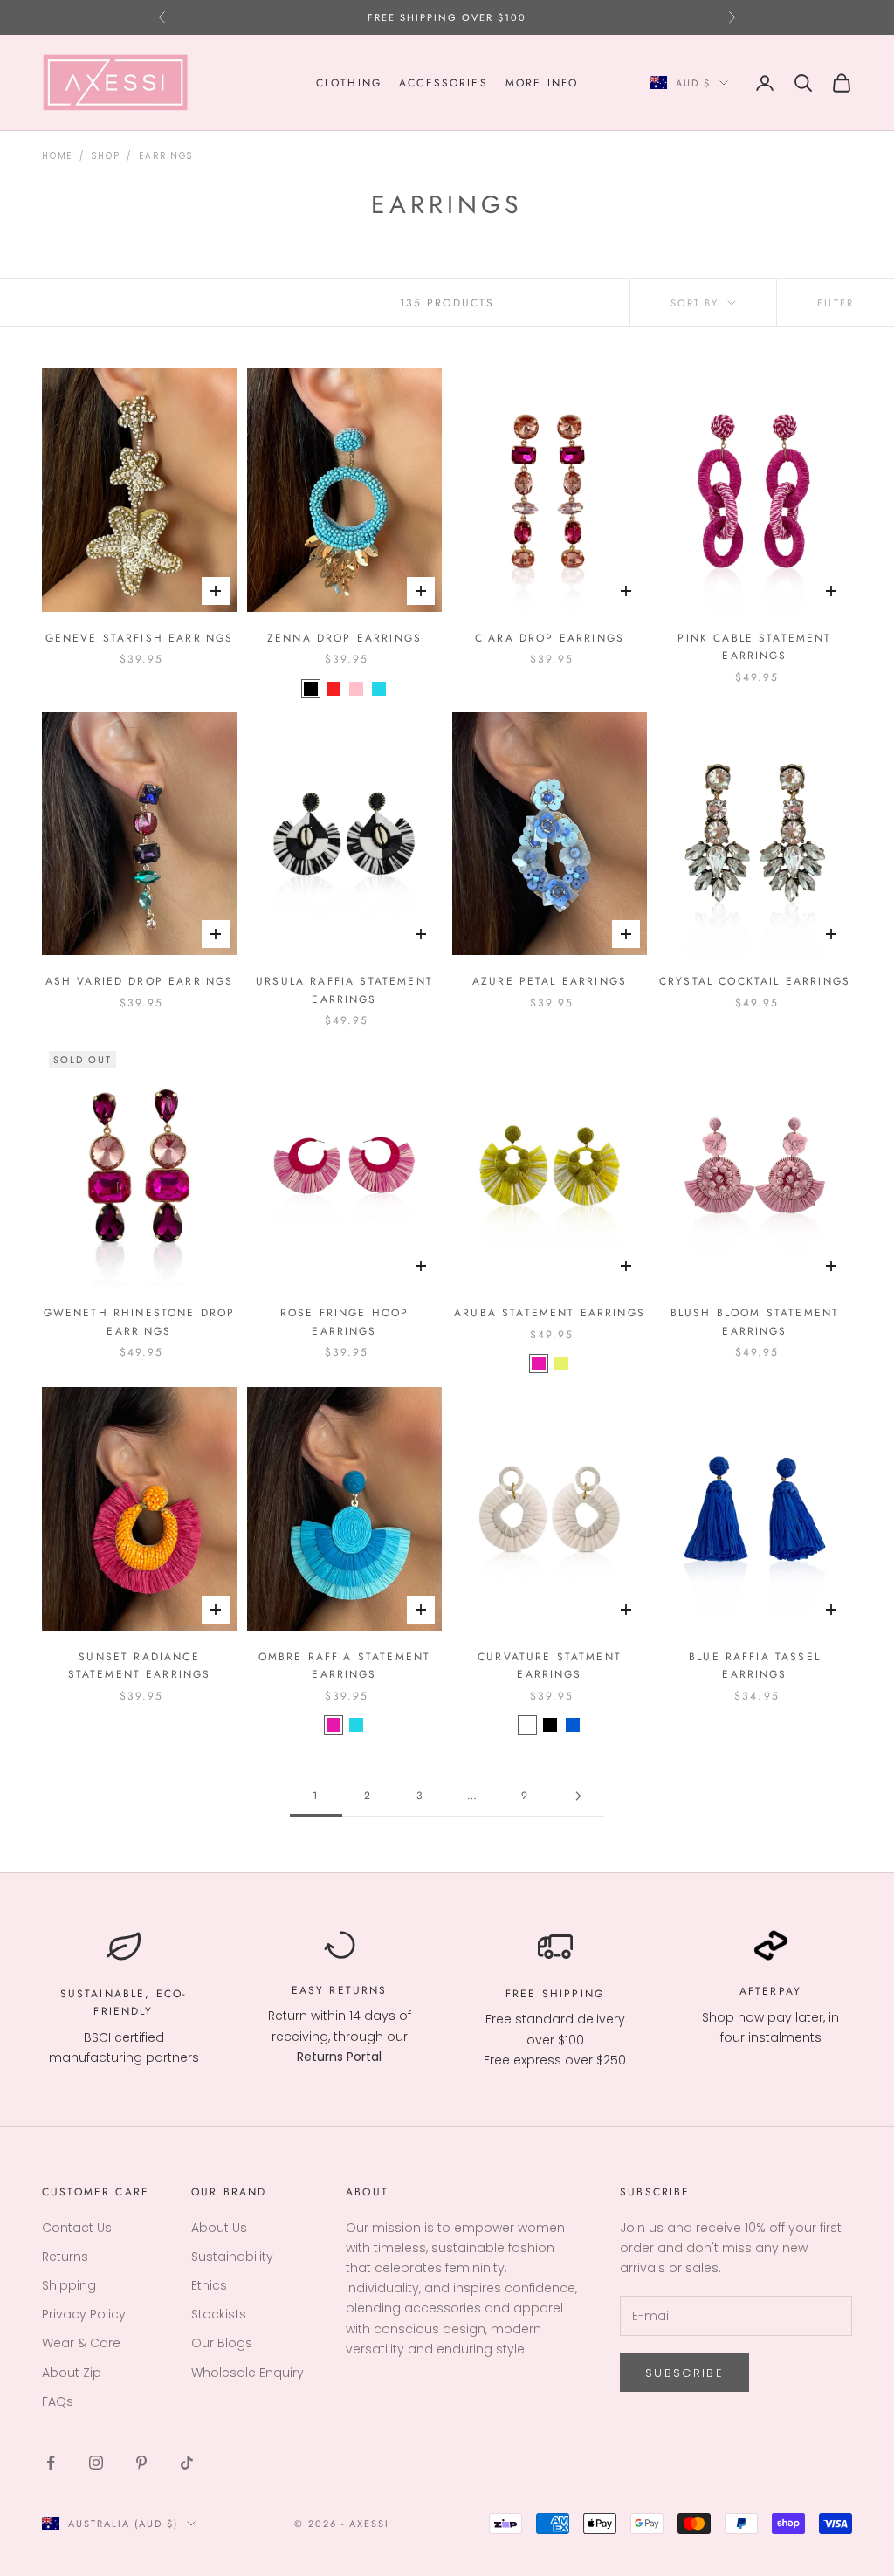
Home (57, 156)
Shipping (69, 2285)
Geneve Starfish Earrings (140, 638)
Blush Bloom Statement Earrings (755, 1322)
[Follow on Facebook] (51, 2463)
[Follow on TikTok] (187, 2463)
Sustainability (232, 2257)
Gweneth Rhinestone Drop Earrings (140, 1322)
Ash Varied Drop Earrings (140, 981)
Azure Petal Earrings (550, 981)
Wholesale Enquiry (248, 2373)
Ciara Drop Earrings (550, 638)
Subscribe (684, 2373)
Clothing (349, 83)
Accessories (444, 83)
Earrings (165, 156)
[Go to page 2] (578, 1796)
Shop (106, 156)
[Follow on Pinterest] (141, 2463)
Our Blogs (222, 2343)
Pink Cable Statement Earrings (754, 647)
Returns (358, 1990)
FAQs (58, 2401)
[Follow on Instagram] (96, 2463)
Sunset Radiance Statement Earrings (140, 1666)
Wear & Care (81, 2343)
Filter (836, 303)
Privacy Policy (84, 2314)
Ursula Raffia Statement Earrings (344, 990)
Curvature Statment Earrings (550, 1666)
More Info (542, 83)
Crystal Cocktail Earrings (755, 981)
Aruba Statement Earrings (550, 1313)
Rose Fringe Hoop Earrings (345, 1322)
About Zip (72, 2373)
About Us (219, 2228)
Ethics (209, 2285)
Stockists (219, 2314)
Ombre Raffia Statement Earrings (345, 1666)
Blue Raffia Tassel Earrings (755, 1666)
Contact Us (77, 2228)
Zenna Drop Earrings (344, 638)
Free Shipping (555, 1994)
